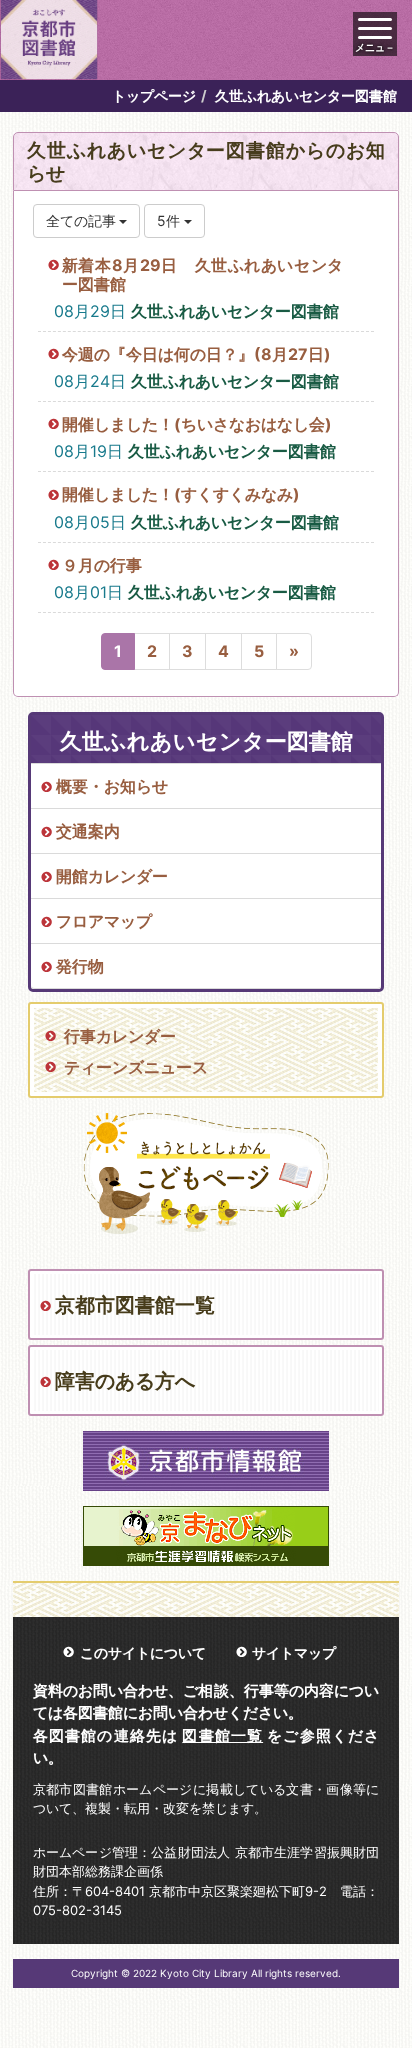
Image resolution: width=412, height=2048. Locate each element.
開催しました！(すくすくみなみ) (181, 494)
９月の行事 (102, 565)
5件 (170, 220)
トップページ (154, 95)
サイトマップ (294, 1652)
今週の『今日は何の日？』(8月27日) (196, 354)
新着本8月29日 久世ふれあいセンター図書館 (202, 274)
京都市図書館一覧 (135, 1305)
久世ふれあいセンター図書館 (235, 311)
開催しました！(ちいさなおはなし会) (197, 424)
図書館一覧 (222, 1735)
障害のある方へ (125, 1381)
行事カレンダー (120, 1036)
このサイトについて (143, 1652)
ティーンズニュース (136, 1067)
